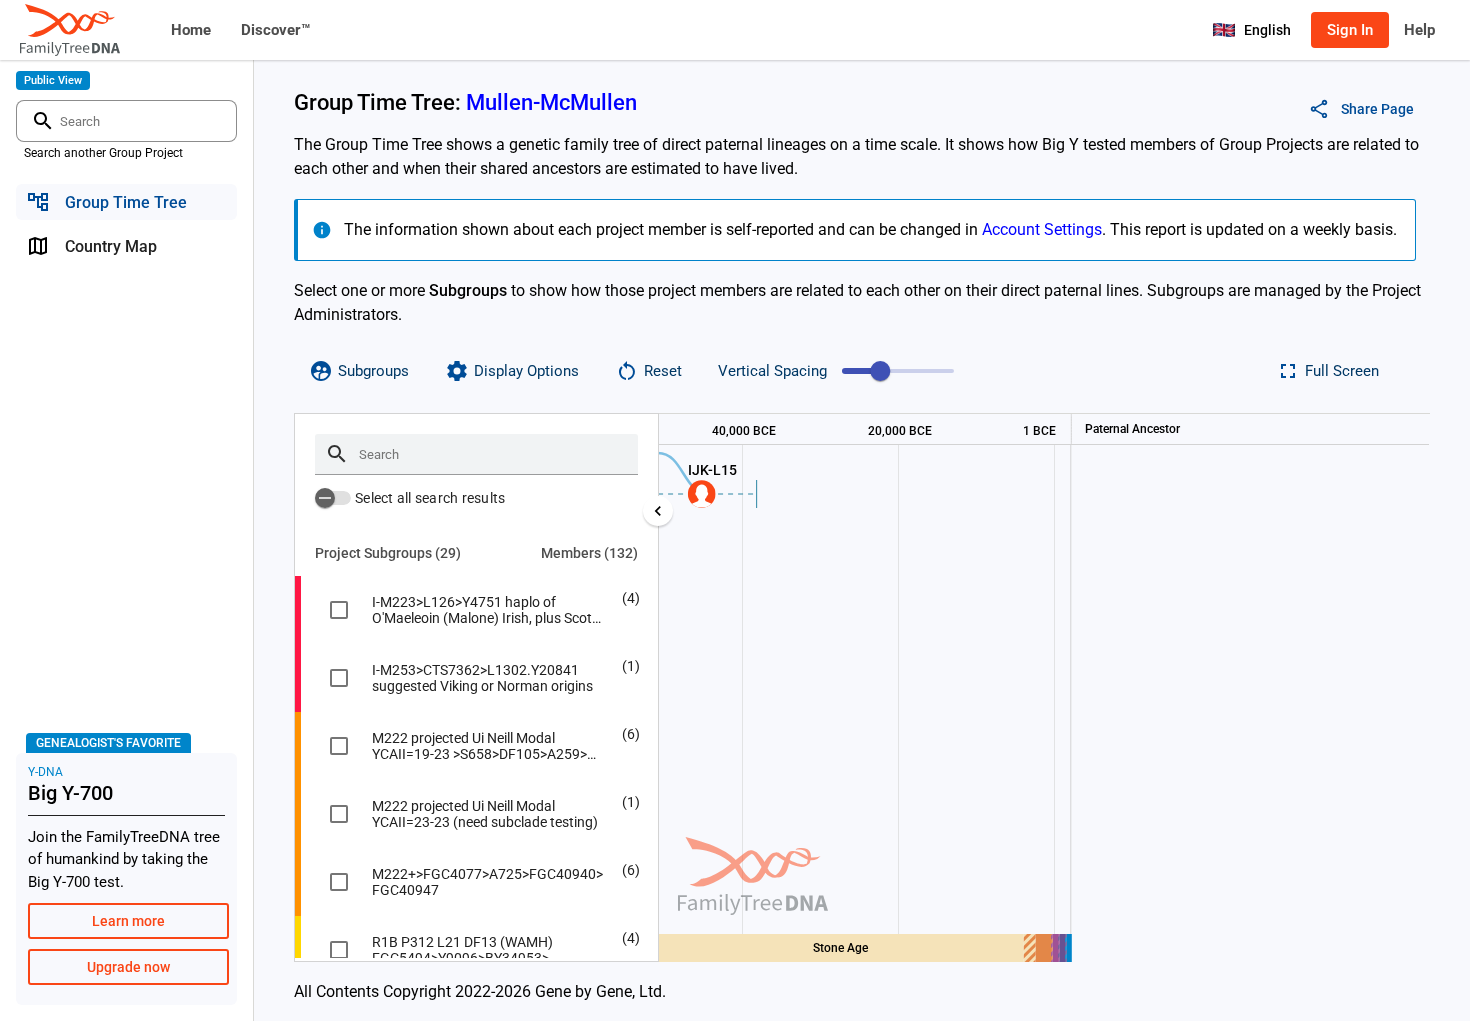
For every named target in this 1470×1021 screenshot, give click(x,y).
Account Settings (1042, 229)
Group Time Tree (126, 202)
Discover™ (275, 30)
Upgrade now (128, 967)
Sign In (1350, 30)
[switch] (333, 498)
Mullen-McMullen (551, 102)
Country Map (111, 246)
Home (191, 30)
